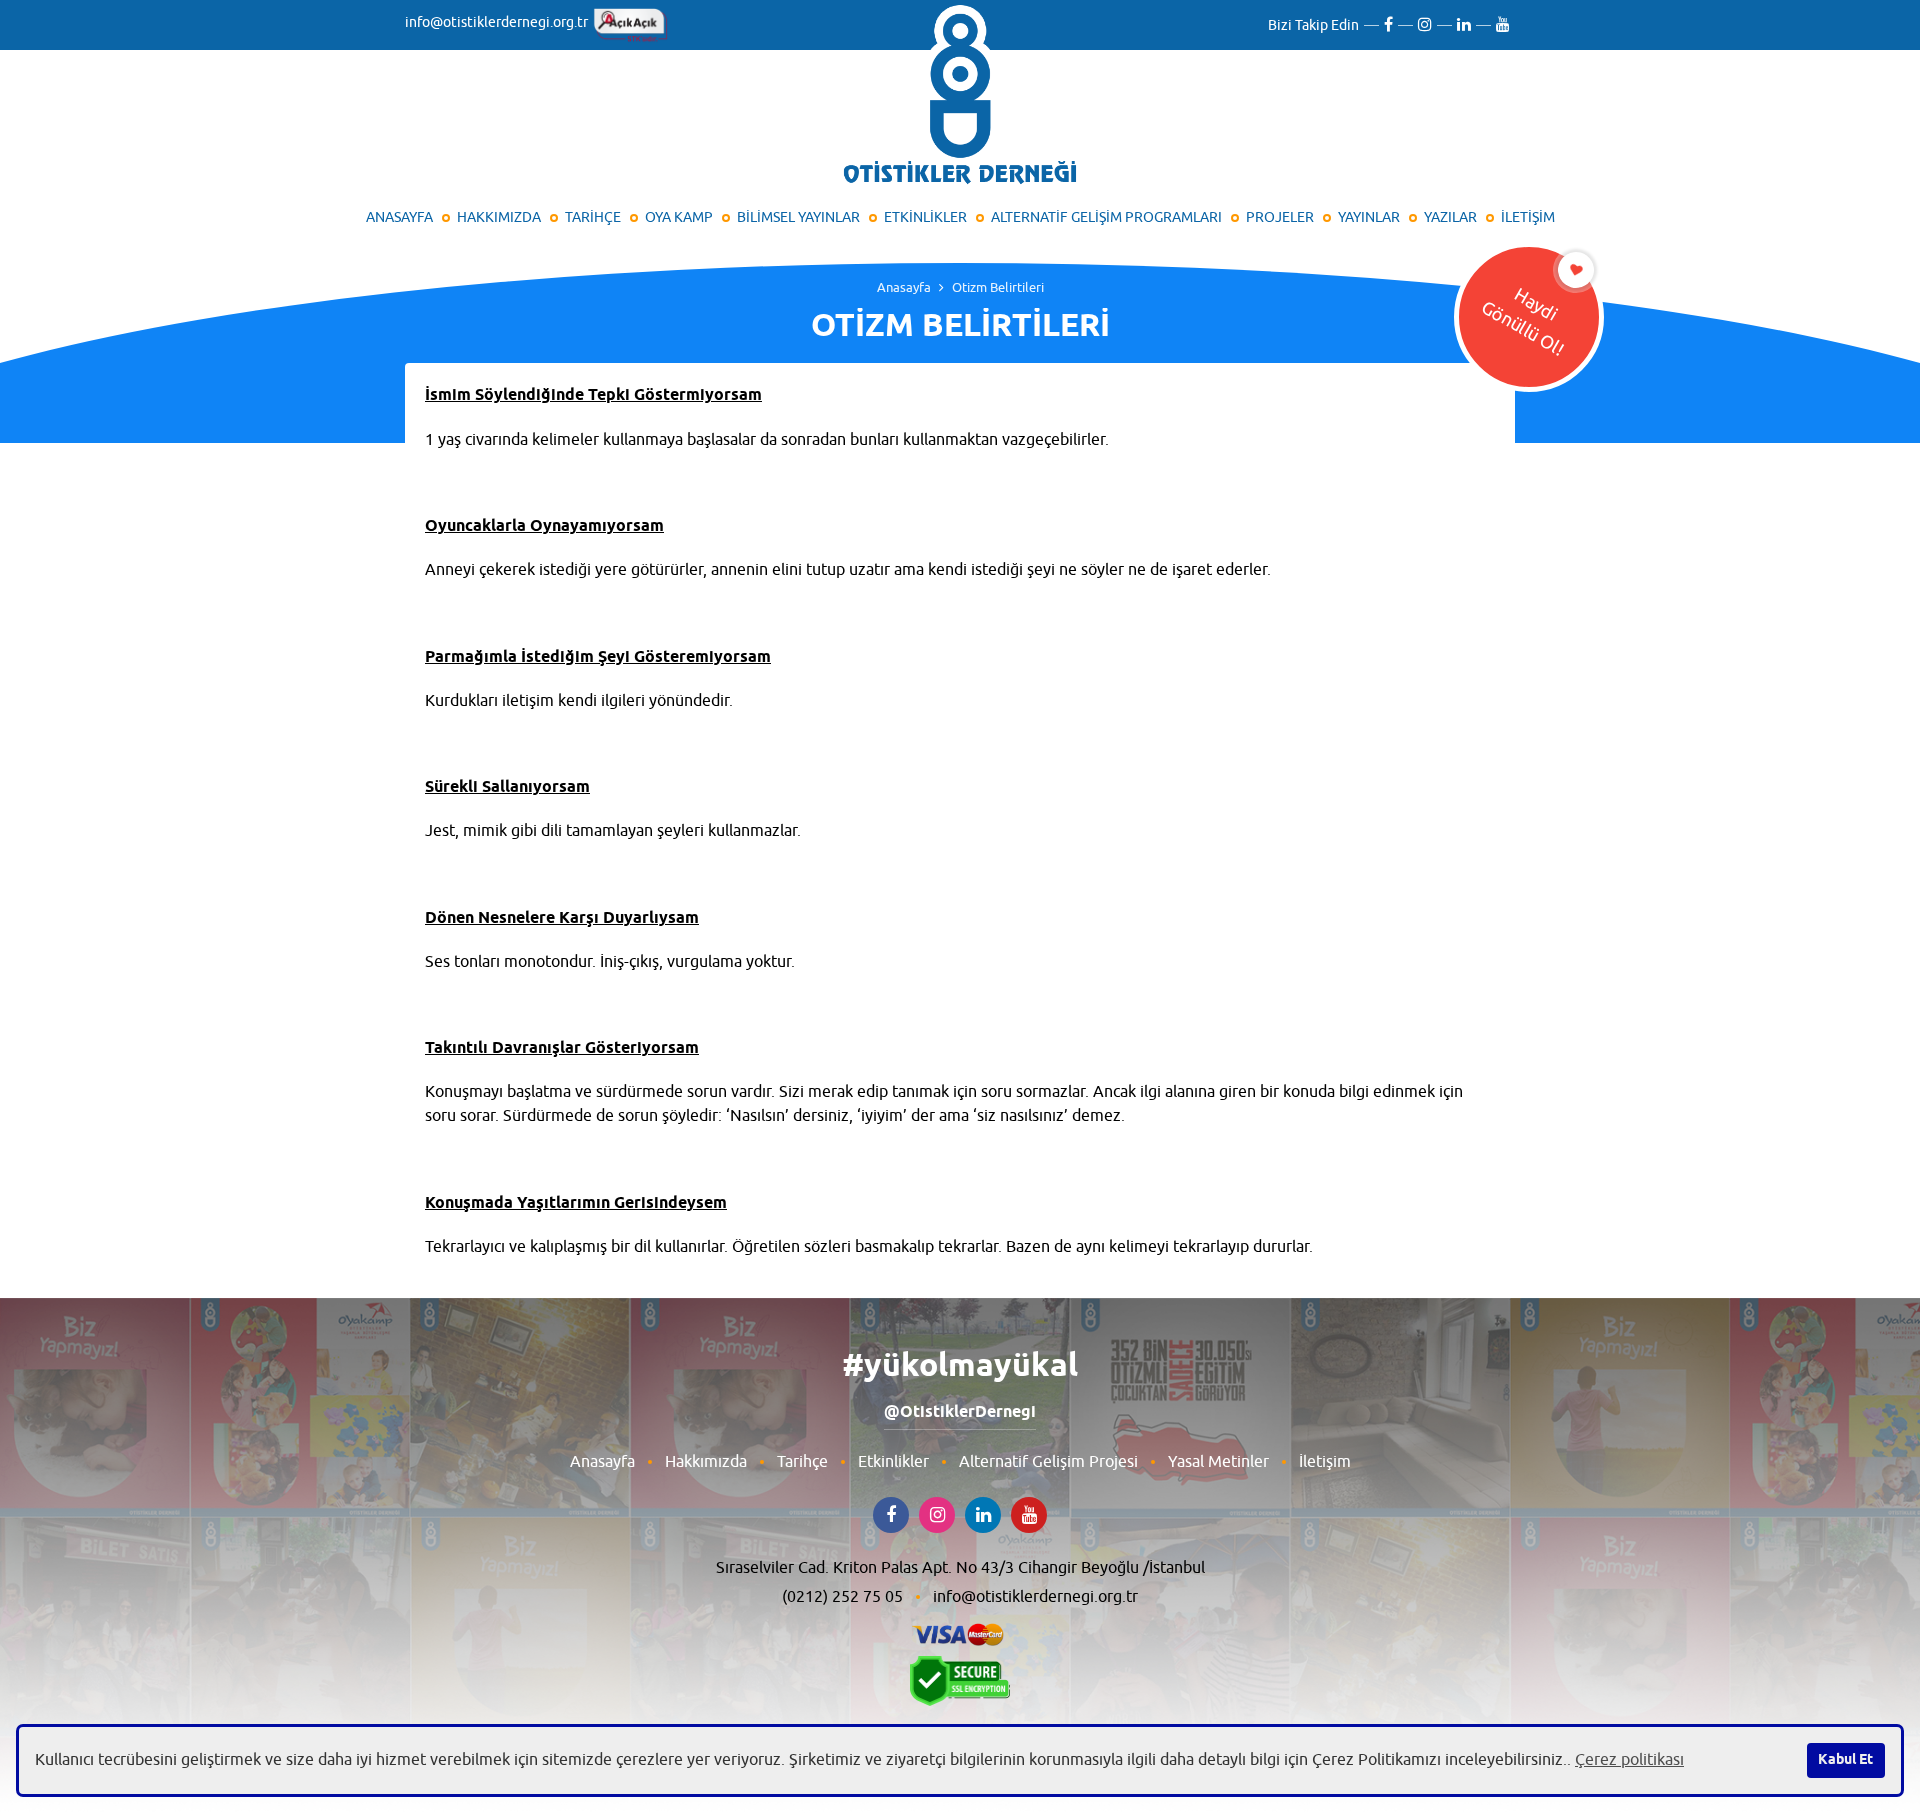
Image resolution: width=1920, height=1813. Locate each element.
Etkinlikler (893, 1462)
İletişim (1325, 1462)
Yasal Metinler (1218, 1462)
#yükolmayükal (960, 1367)
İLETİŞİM (1528, 217)
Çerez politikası (1629, 1760)
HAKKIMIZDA (499, 217)
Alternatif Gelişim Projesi (1048, 1462)
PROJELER (1280, 217)
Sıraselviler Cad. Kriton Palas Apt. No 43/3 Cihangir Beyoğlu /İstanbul (960, 1568)
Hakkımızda (706, 1462)
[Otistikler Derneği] (960, 99)
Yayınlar (1369, 217)
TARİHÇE (593, 217)
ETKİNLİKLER (925, 217)
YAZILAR (1450, 217)
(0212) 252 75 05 (842, 1597)
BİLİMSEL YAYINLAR (798, 217)
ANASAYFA (399, 217)
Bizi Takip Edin (1313, 25)
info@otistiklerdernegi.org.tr (496, 22)
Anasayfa (904, 287)
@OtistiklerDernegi (960, 1412)
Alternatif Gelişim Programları (1106, 217)
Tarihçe (802, 1462)
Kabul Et (1845, 1760)
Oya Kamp (679, 217)
